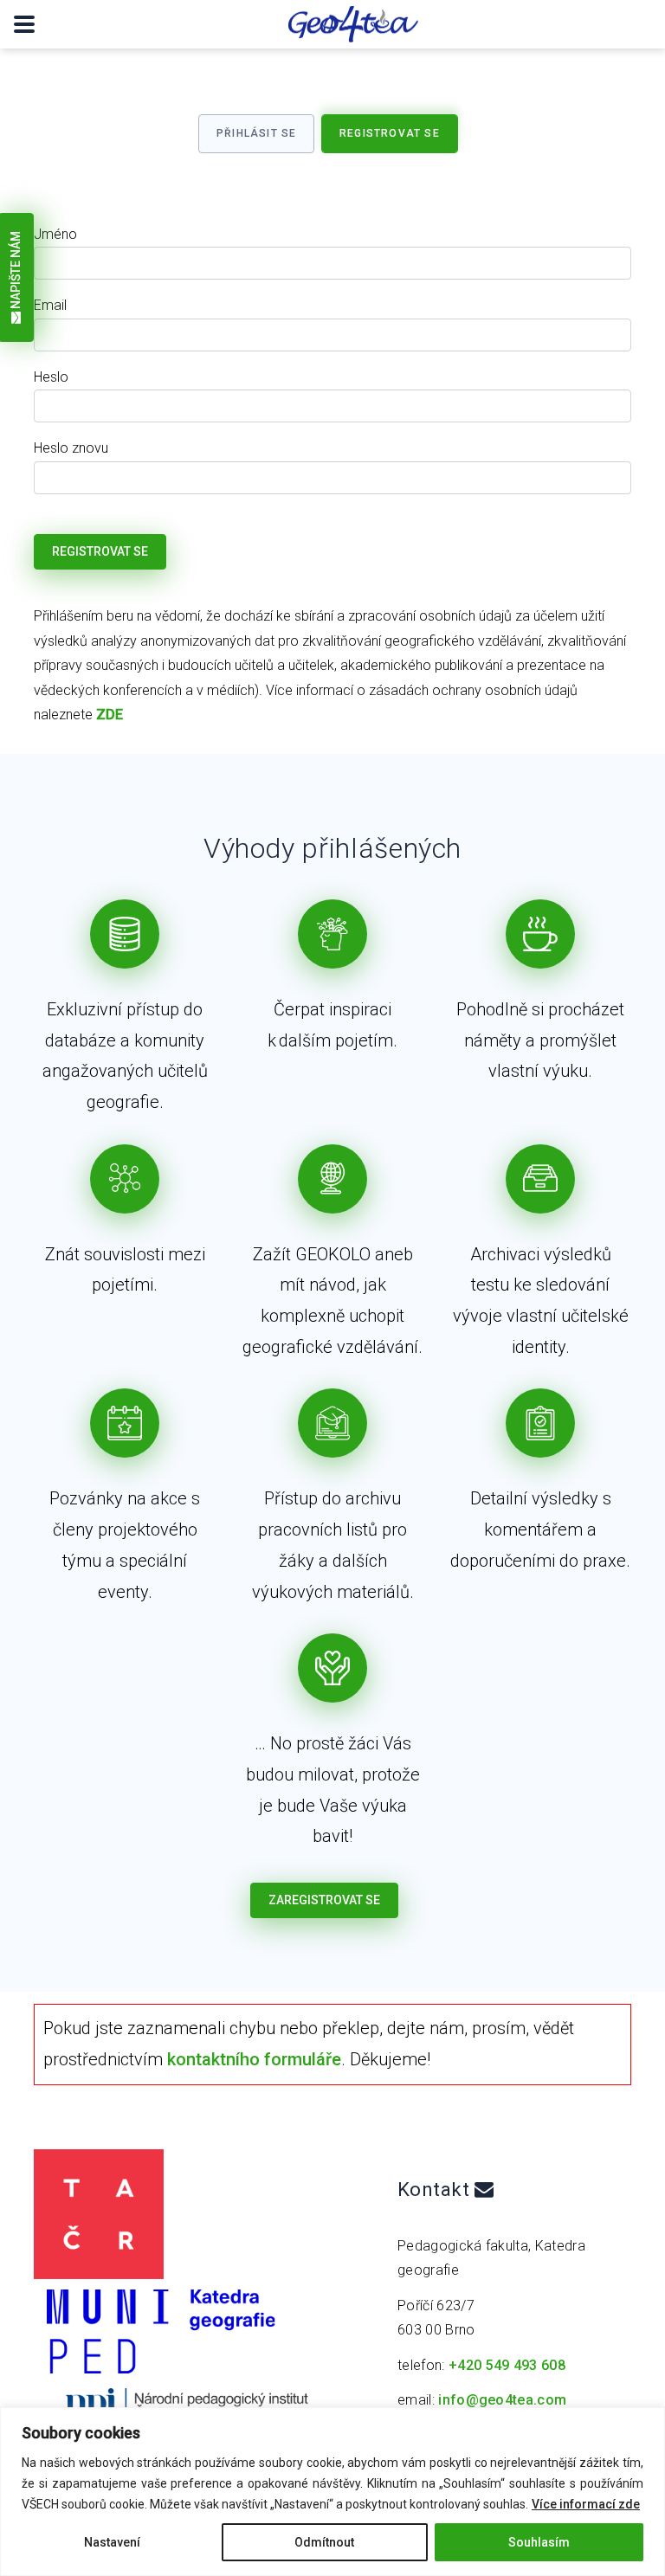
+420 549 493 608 (507, 2365)
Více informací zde (586, 2504)
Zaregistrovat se (324, 1900)
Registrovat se (390, 133)
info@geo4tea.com (502, 2400)
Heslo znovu (71, 448)
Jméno (55, 234)
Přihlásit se (256, 133)
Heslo (51, 377)
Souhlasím (539, 2542)
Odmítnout (324, 2542)
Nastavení (112, 2542)
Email (50, 305)
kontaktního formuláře (254, 2059)
